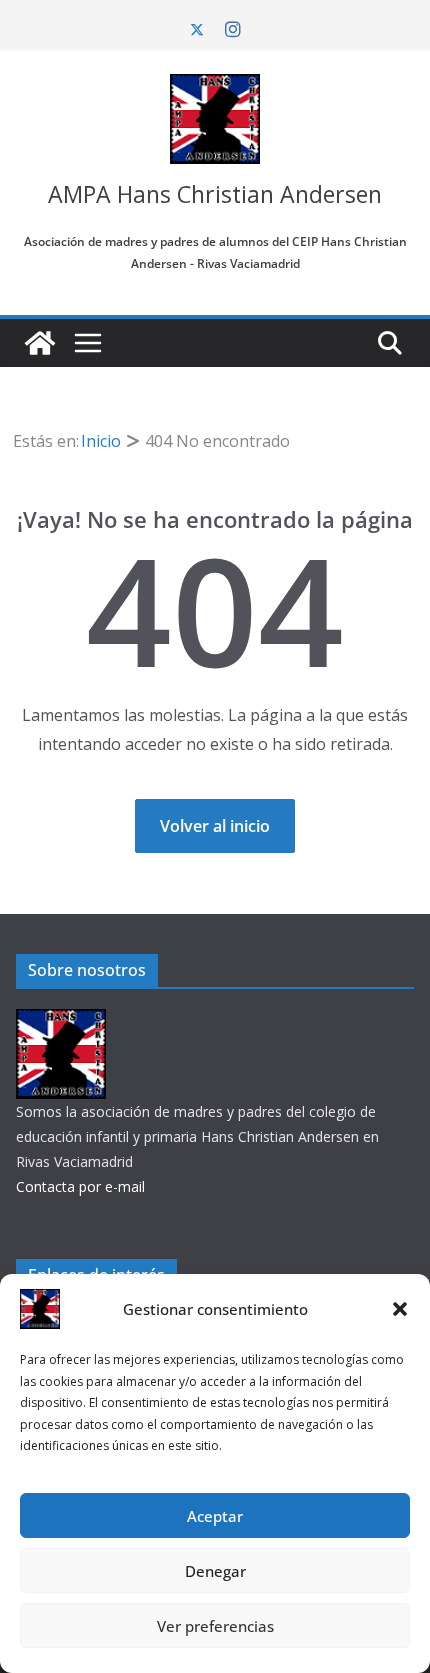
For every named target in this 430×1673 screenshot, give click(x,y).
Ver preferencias (215, 1626)
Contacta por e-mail (80, 1186)
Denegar (215, 1571)
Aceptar (215, 1516)
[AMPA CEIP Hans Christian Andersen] (40, 343)
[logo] (61, 1021)
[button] (400, 1309)
